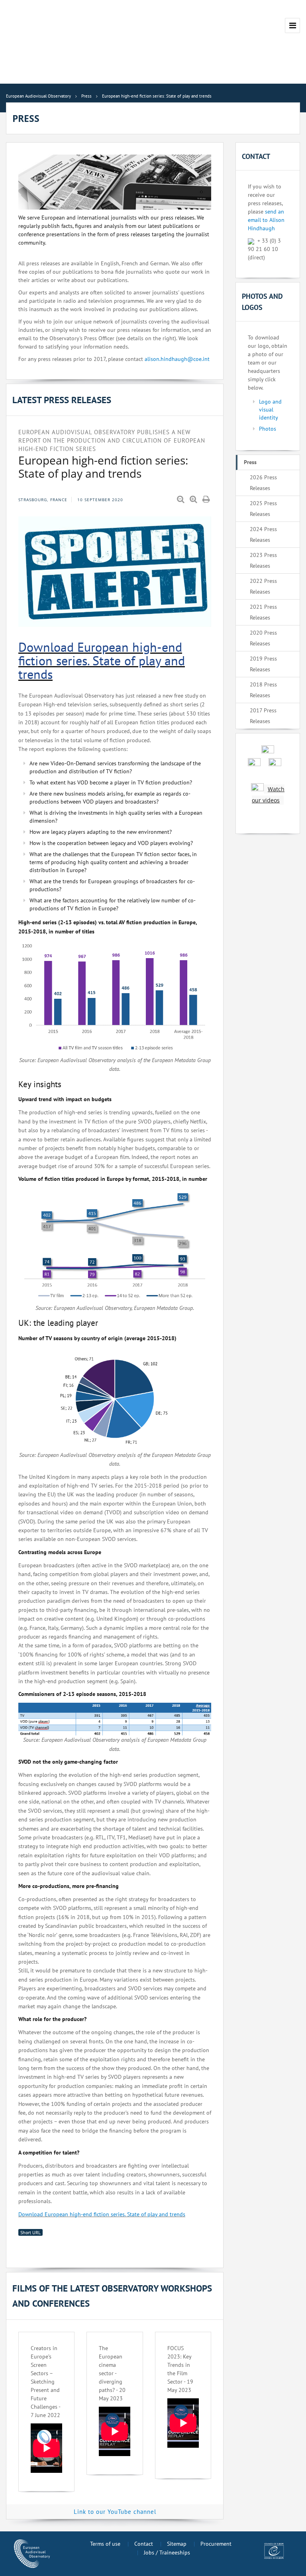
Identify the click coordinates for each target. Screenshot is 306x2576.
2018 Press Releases (263, 690)
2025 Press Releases (263, 509)
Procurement (216, 2544)
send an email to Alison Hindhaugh (266, 220)
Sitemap (177, 2544)
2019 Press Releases (263, 664)
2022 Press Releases (263, 586)
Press (250, 462)
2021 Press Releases (263, 612)
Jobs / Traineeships (167, 2552)
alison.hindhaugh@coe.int (177, 359)
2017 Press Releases (263, 716)
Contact (144, 2544)
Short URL (30, 2232)
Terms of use (105, 2544)
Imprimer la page (207, 500)
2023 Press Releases (263, 560)
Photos (268, 429)
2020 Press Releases (263, 638)
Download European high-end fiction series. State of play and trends (102, 660)
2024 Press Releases (263, 534)
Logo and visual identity (270, 410)
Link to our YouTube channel (115, 2512)
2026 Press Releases (263, 483)
